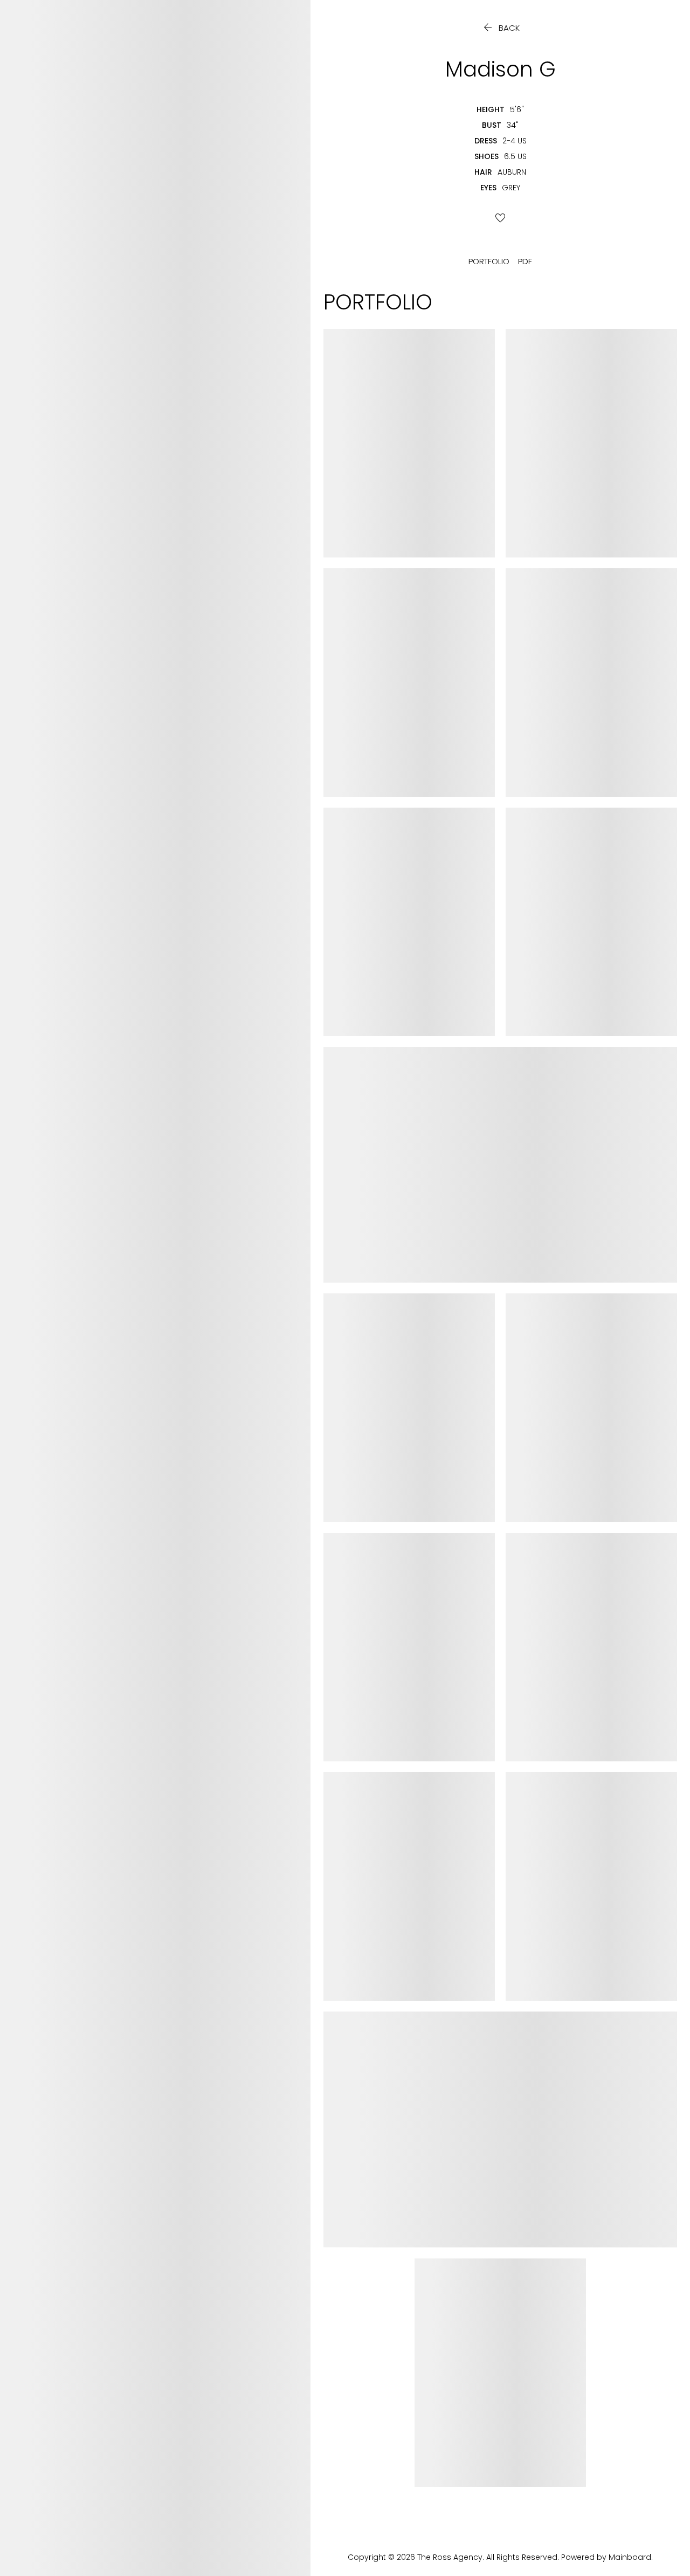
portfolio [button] (489, 261)
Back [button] (501, 28)
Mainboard (630, 2557)
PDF (525, 261)
